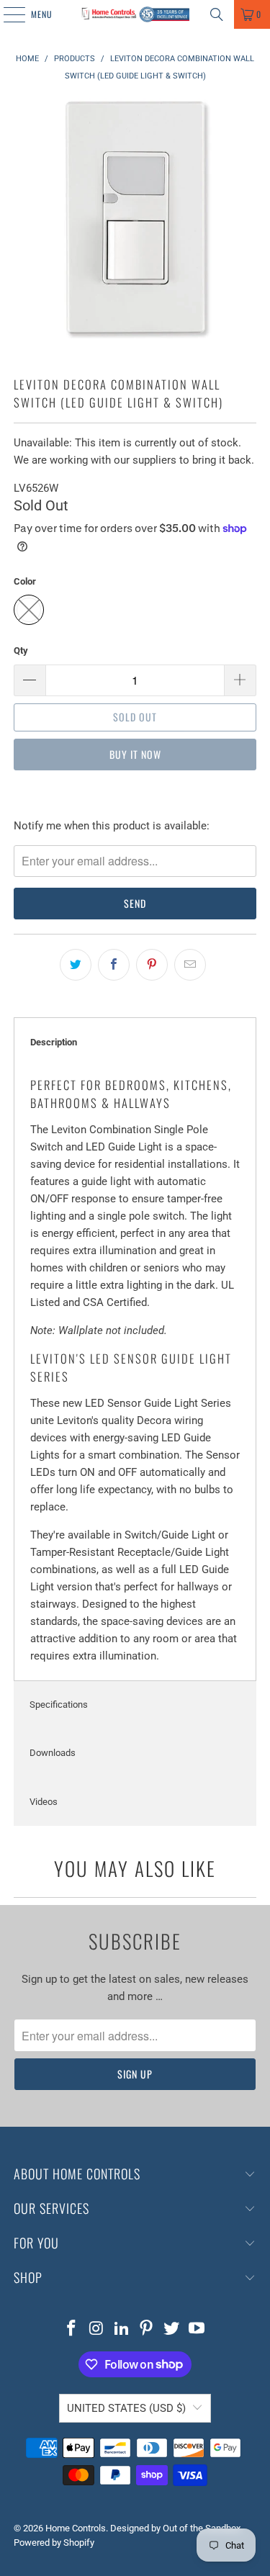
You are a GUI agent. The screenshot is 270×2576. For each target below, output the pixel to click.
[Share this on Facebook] (114, 965)
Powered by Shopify (54, 2543)
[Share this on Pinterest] (152, 965)
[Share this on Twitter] (76, 965)
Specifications (59, 1704)
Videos (44, 1802)
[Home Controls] (135, 14)
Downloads (53, 1753)
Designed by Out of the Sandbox (175, 2528)
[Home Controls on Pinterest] (147, 2329)
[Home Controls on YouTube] (197, 2329)
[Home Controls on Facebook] (72, 2329)
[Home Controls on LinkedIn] (122, 2329)
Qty (21, 650)
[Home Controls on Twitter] (172, 2329)
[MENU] (6, 14)
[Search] (217, 14)
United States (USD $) (126, 2408)
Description (54, 1042)
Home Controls (76, 2528)
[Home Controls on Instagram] (97, 2329)
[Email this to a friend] (190, 965)
